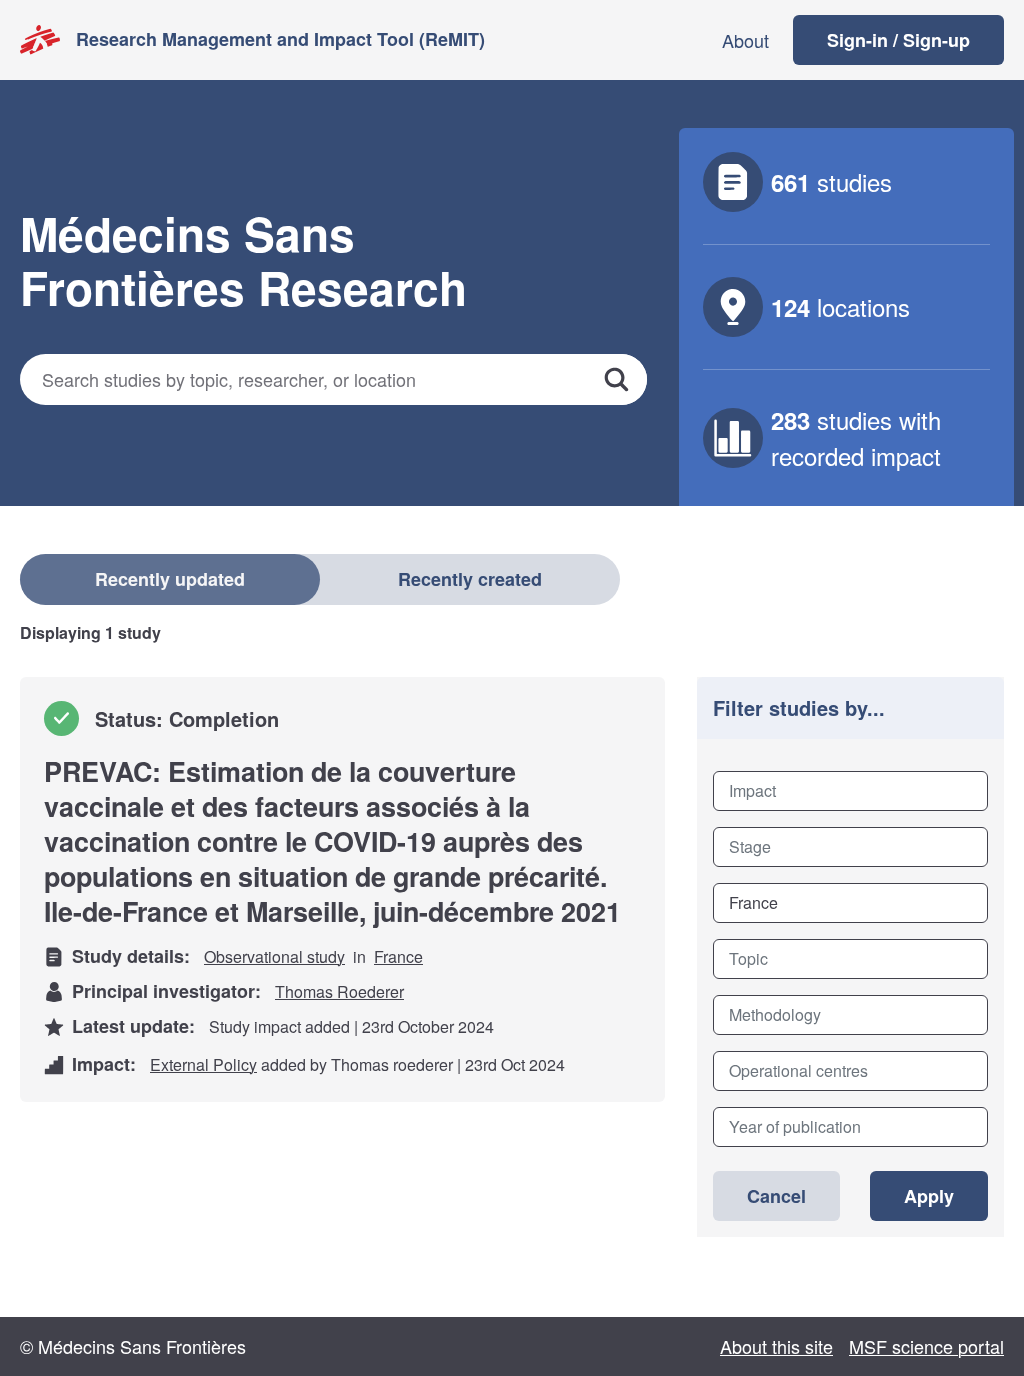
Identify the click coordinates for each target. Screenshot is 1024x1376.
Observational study (274, 956)
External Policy (203, 1064)
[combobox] (850, 791)
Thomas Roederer (339, 991)
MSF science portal (926, 1346)
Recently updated (170, 579)
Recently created (470, 579)
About (745, 40)
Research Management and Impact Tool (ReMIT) (280, 39)
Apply (929, 1196)
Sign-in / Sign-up (898, 40)
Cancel (776, 1196)
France (398, 956)
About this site (776, 1346)
